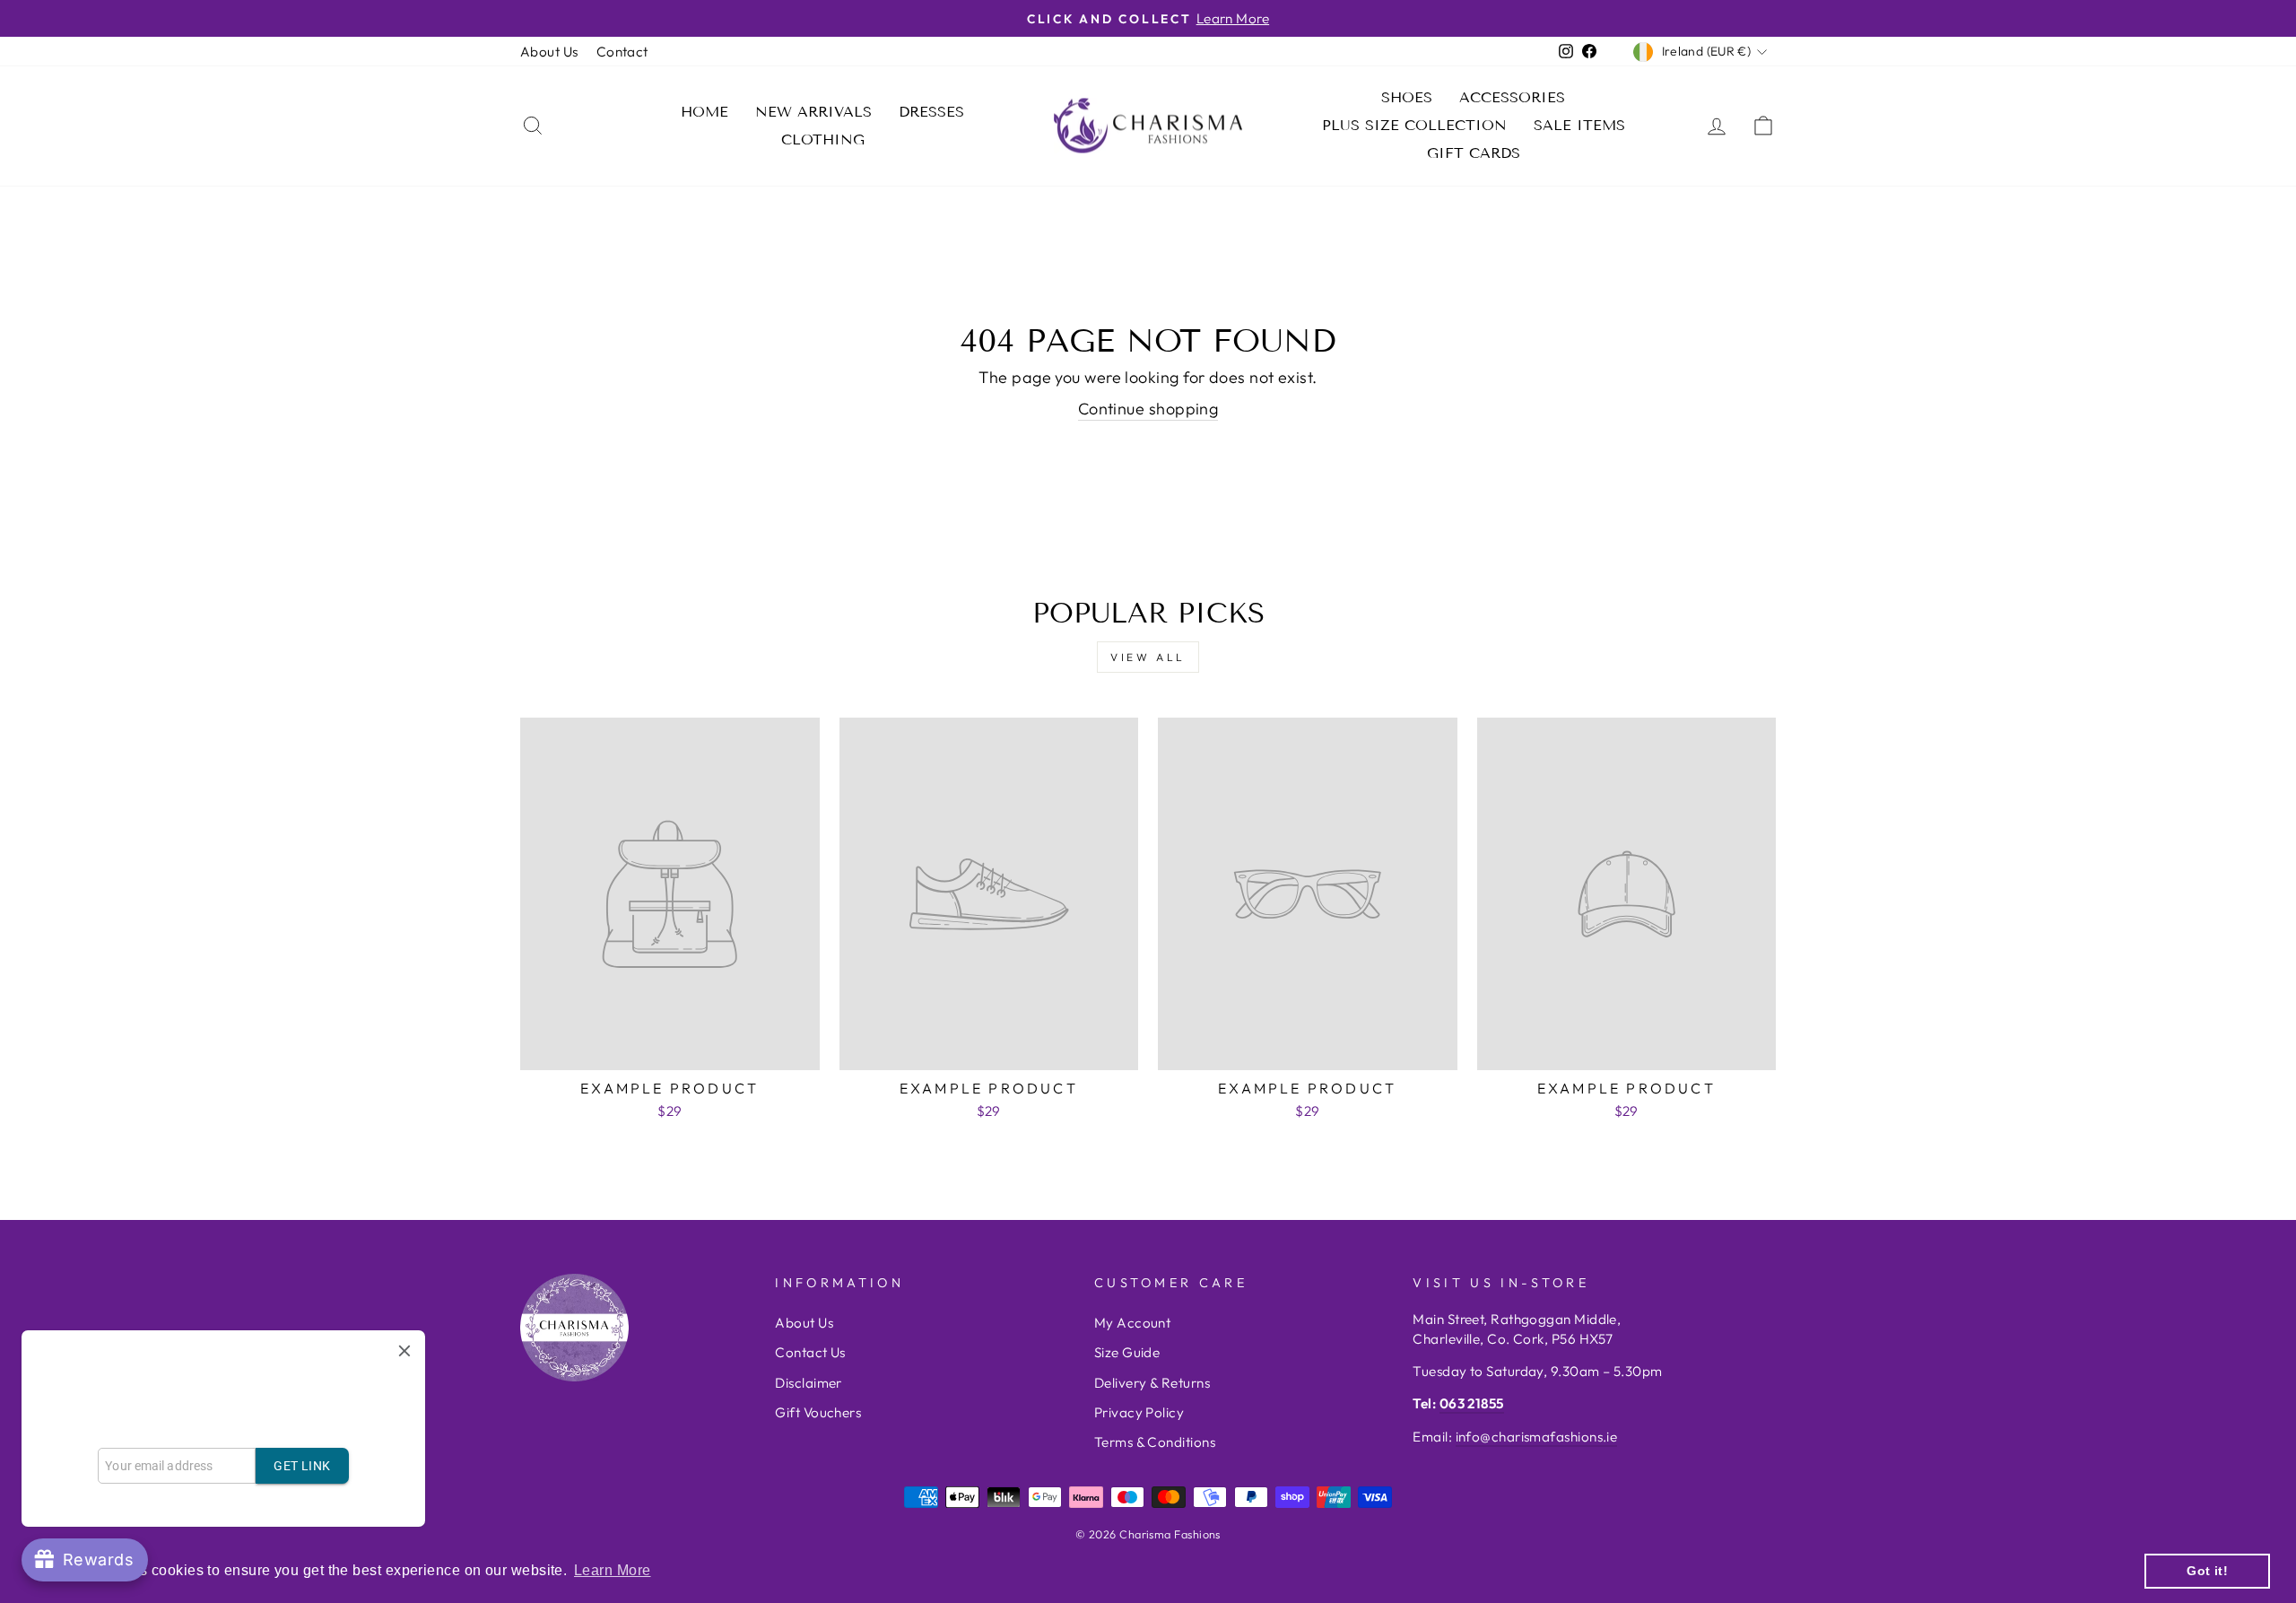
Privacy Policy (1139, 1412)
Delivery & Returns (1152, 1383)
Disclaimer (809, 1383)
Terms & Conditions (1155, 1442)
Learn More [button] (613, 1570)
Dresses (931, 112)
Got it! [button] (2207, 1571)
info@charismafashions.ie (1537, 1437)
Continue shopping (1148, 409)
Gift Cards (1474, 153)
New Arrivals (813, 112)
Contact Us (810, 1352)
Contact (622, 52)
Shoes (1407, 97)
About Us (549, 52)
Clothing (823, 139)
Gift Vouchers (818, 1412)
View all (1148, 657)
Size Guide (1127, 1352)
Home (704, 112)
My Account (1133, 1323)
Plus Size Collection (1414, 125)
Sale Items (1579, 125)
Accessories (1512, 97)
